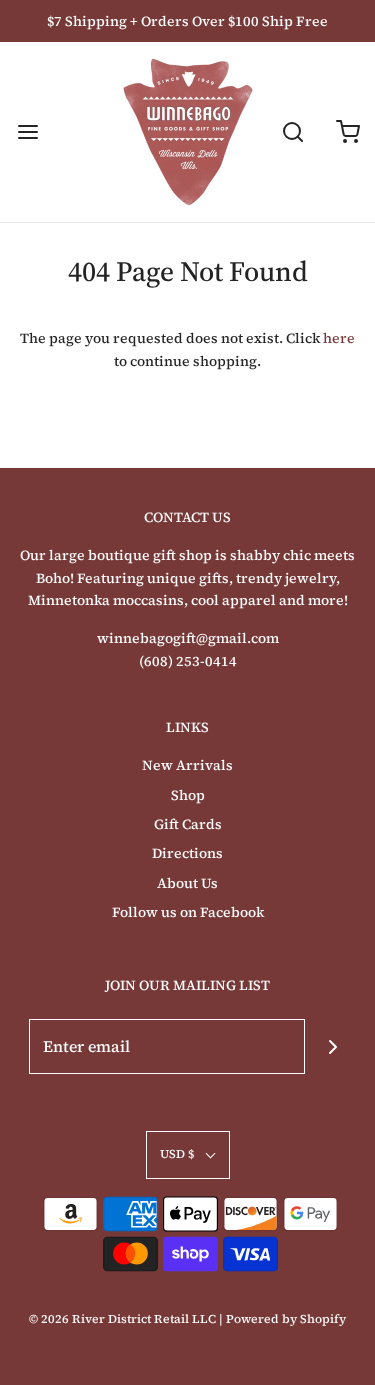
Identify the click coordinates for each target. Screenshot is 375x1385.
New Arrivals (187, 765)
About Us (187, 883)
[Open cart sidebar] (347, 132)
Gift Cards (188, 824)
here (339, 338)
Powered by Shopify (286, 1319)
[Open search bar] (292, 132)
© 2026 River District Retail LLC (122, 1319)
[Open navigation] (27, 132)
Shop (188, 795)
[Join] (332, 1046)
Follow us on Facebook (188, 912)
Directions (187, 853)
